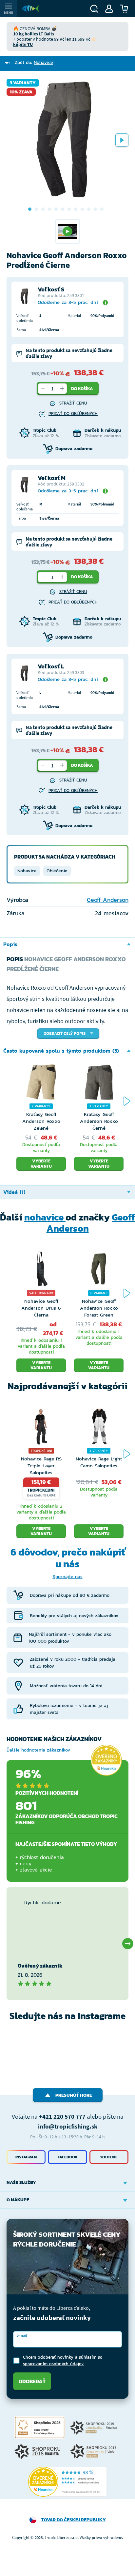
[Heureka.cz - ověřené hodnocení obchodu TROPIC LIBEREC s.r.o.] (67, 2482)
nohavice (45, 1217)
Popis (10, 944)
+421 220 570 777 (62, 2116)
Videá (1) (14, 1192)
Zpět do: (34, 62)
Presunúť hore (74, 2095)
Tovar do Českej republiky (74, 2520)
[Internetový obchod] (30, 9)
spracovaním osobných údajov (53, 2364)
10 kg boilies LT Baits (34, 34)
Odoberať (32, 2381)
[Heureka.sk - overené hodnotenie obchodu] (106, 1760)
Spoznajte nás (68, 1577)
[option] (67, 140)
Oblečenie (57, 871)
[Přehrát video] (67, 231)
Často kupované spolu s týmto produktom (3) (61, 1051)
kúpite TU (23, 44)
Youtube (109, 2157)
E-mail (22, 2335)
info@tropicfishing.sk (68, 2126)
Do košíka (82, 389)
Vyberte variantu (41, 1164)
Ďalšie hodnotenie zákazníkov (38, 1750)
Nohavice (27, 871)
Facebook (68, 2157)
